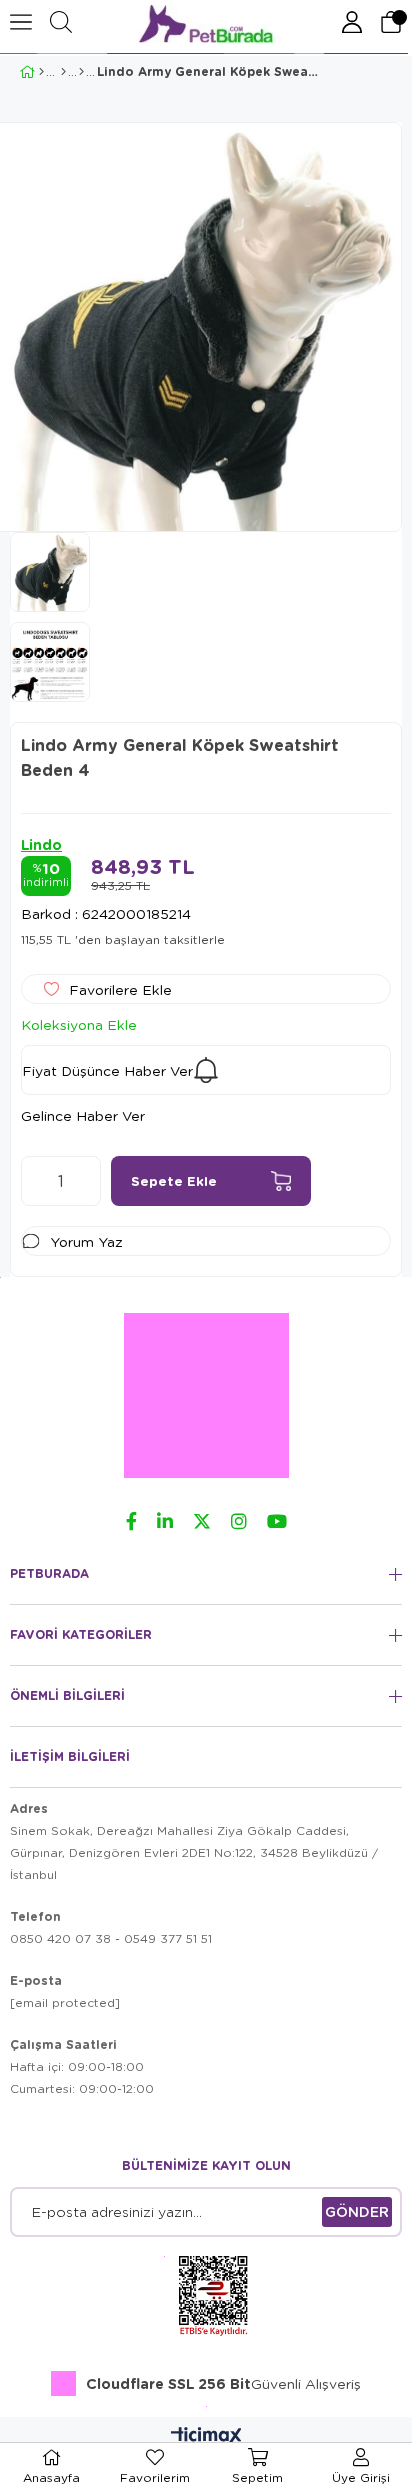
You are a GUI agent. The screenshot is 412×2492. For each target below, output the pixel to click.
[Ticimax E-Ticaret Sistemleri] (206, 2437)
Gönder (357, 2211)
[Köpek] (63, 72)
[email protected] (65, 2002)
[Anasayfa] (41, 72)
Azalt (36, 1181)
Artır (86, 1181)
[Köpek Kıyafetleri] (81, 72)
